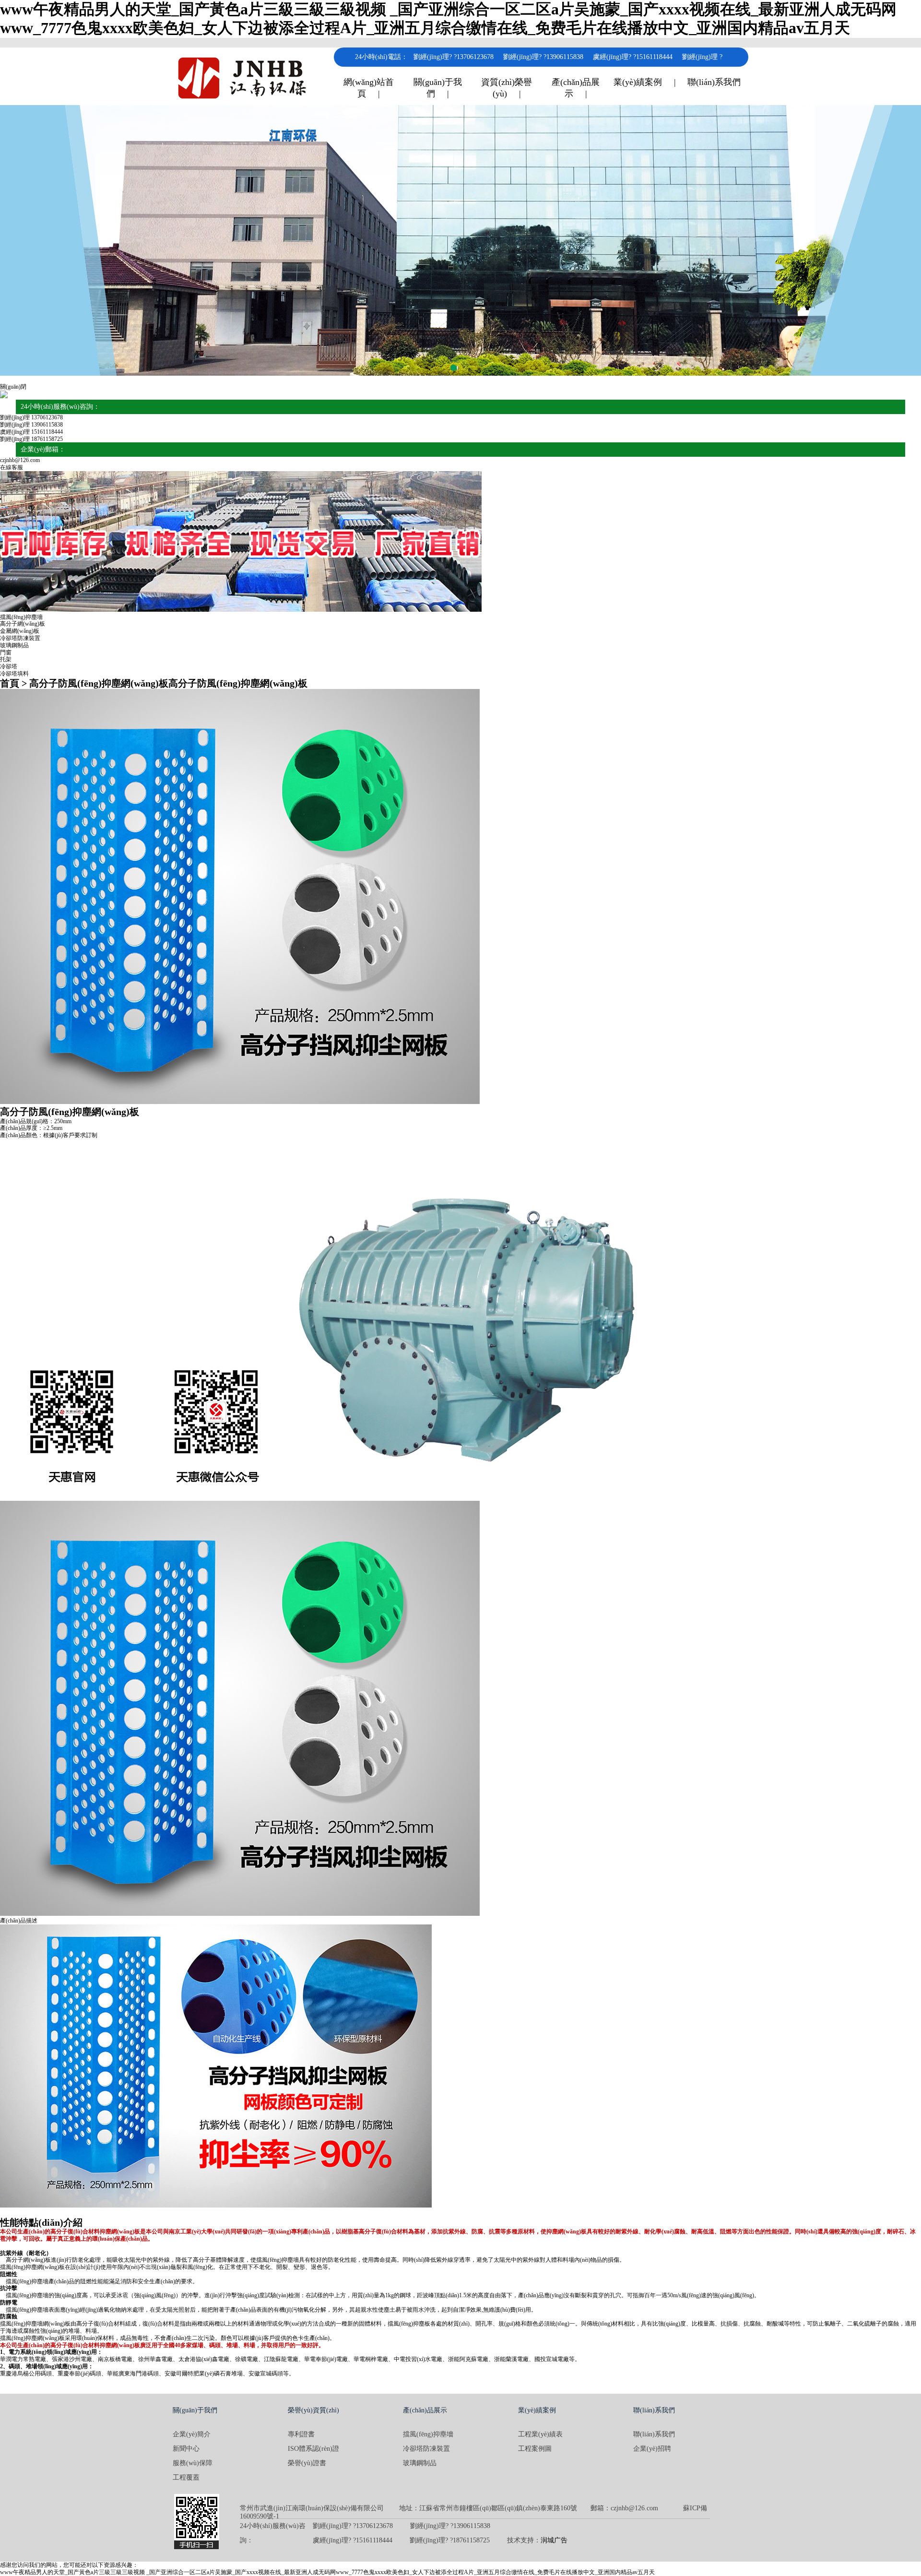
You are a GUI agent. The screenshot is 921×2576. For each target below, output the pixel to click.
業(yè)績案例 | (645, 82)
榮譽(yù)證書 (307, 2463)
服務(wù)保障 (193, 2463)
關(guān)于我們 (195, 2410)
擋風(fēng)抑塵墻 (21, 617)
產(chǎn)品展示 (425, 2410)
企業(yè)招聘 (652, 2449)
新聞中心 (186, 2449)
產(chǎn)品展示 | (576, 88)
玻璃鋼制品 (14, 645)
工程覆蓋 (186, 2477)
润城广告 (554, 2540)
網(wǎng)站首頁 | (369, 88)
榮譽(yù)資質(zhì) (313, 2410)
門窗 (6, 653)
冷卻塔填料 (14, 674)
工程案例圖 (535, 2449)
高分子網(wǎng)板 (23, 624)
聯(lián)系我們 (714, 82)
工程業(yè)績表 (540, 2434)
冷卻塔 (9, 666)
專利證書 (301, 2434)
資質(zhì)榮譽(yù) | (507, 88)
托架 (6, 659)
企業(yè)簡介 (192, 2434)
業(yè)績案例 (537, 2410)
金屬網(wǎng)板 (20, 631)
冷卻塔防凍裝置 (20, 638)
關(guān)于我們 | (438, 88)
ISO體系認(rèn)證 (313, 2449)
